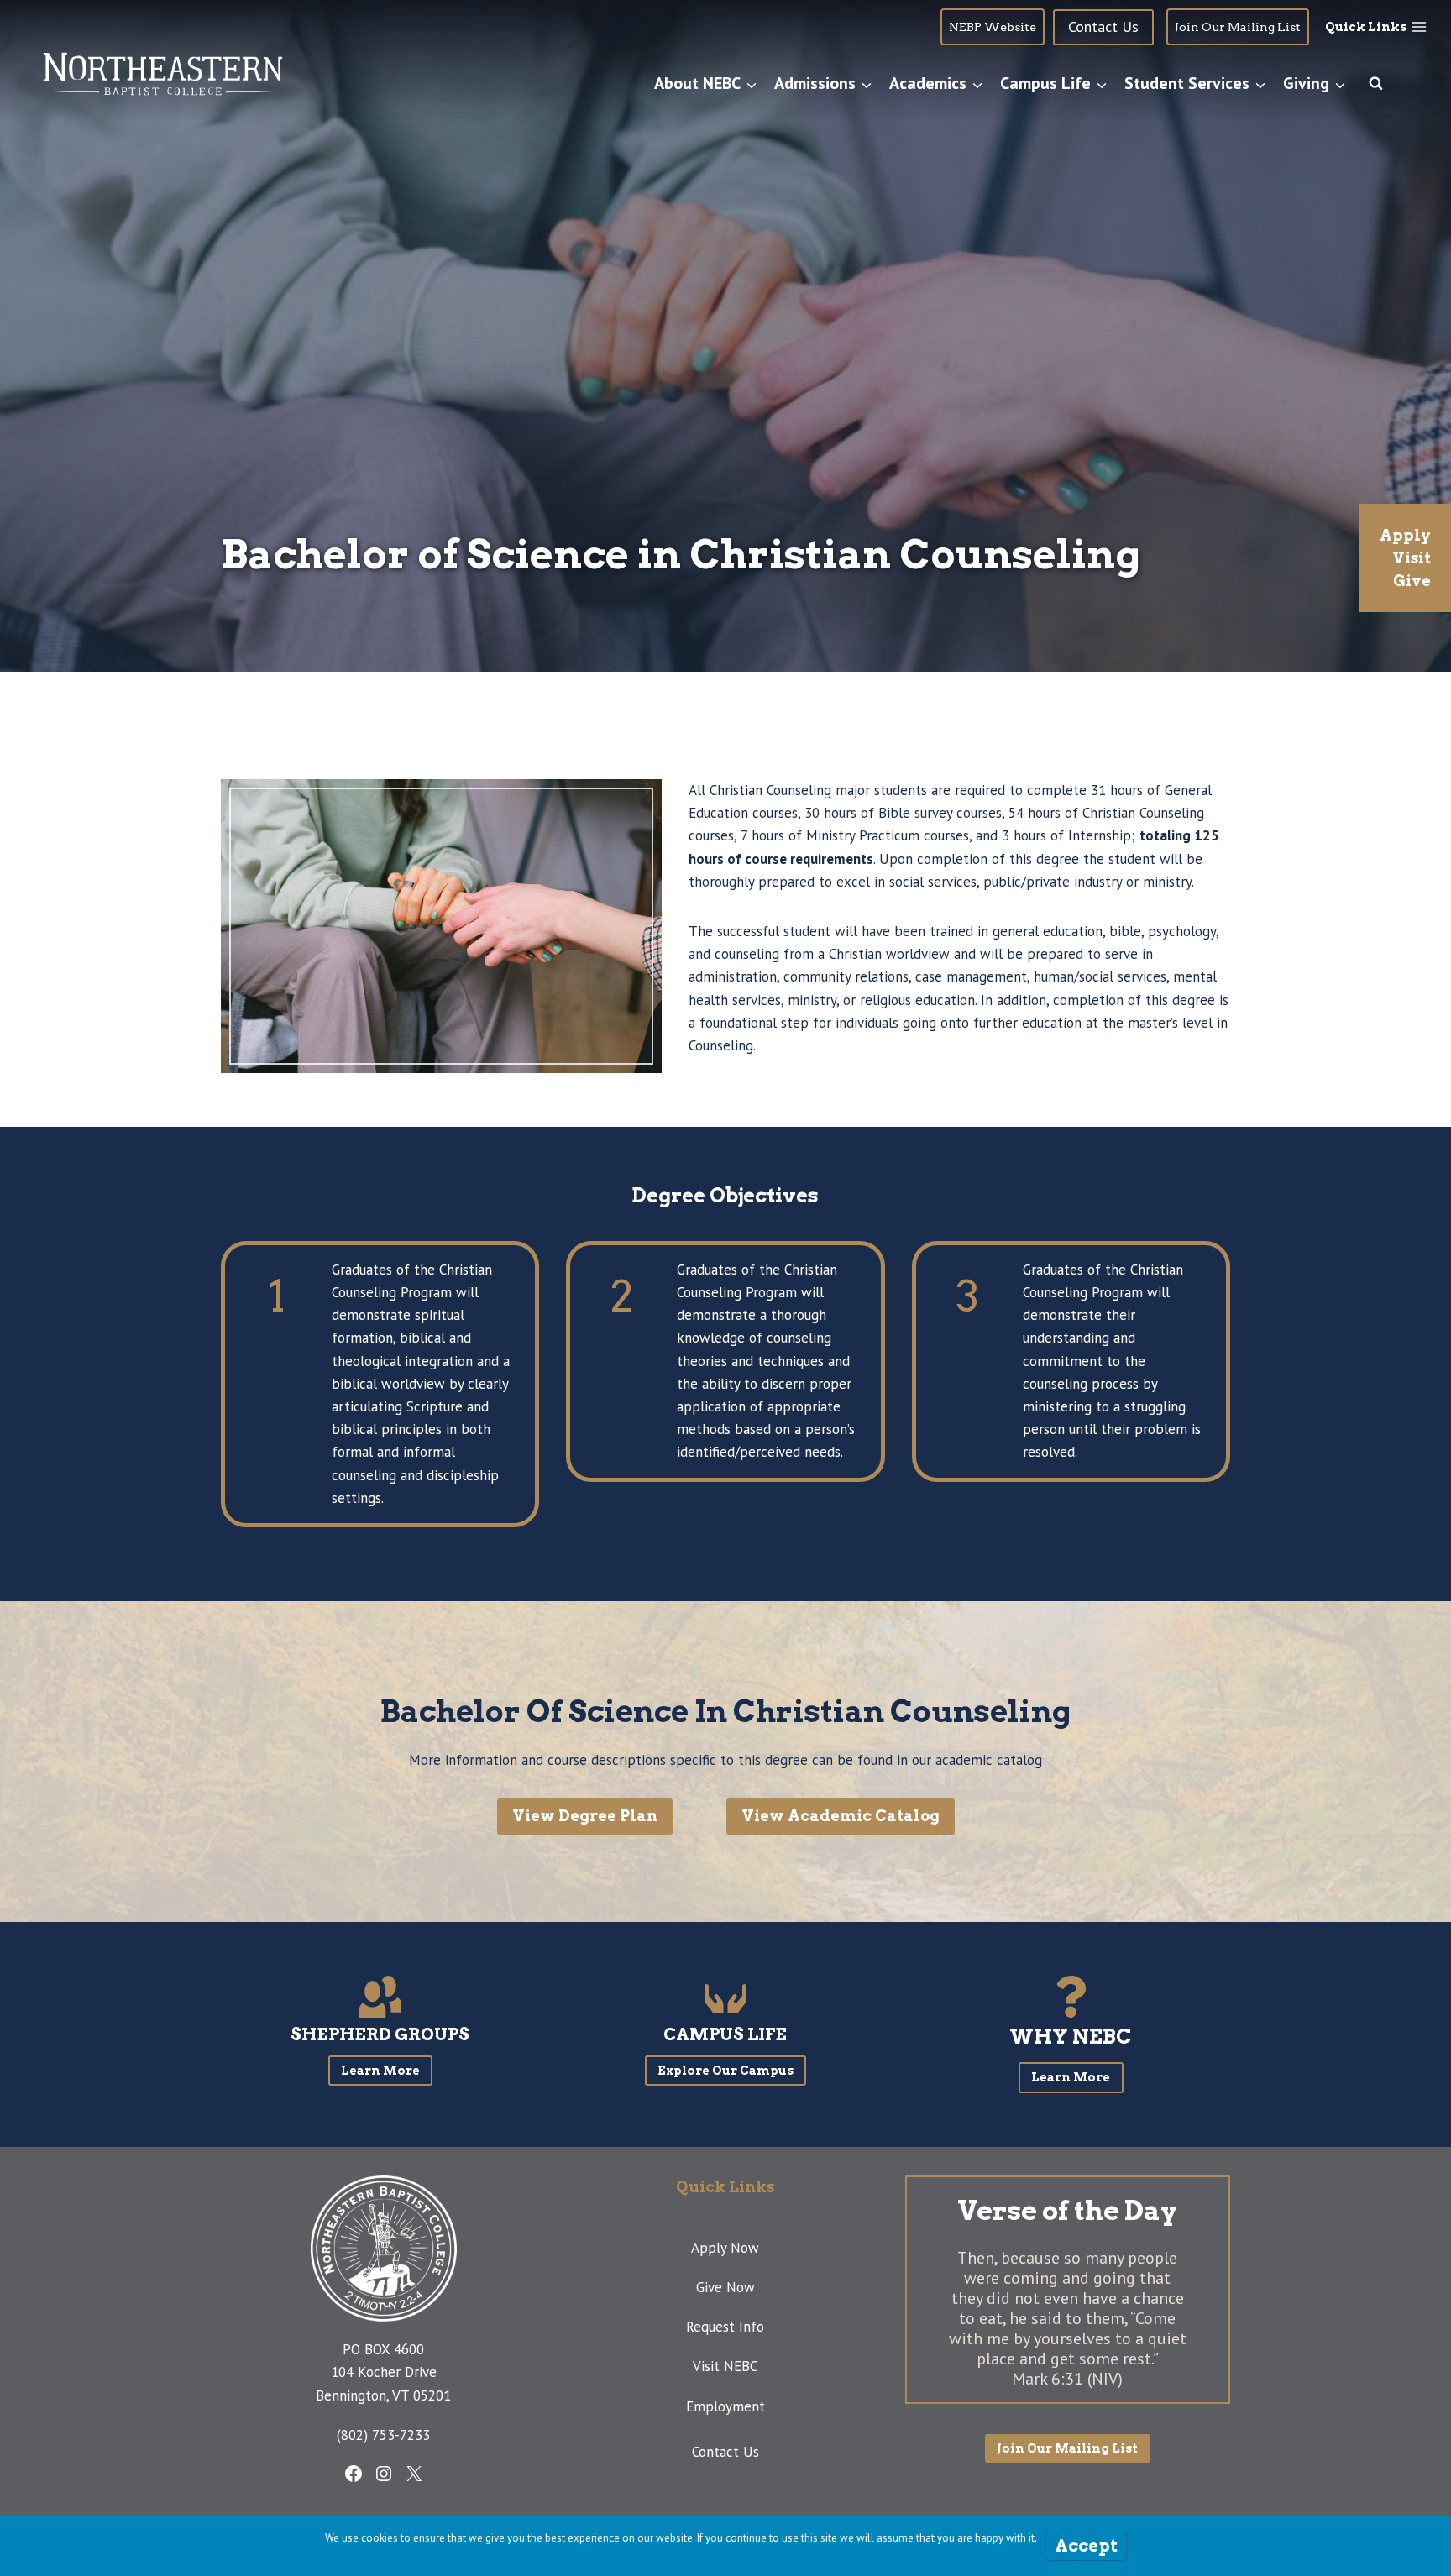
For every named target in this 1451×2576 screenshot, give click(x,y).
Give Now (725, 2287)
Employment (725, 2406)
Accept (1086, 2546)
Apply (1405, 535)
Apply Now (725, 2248)
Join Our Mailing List (1238, 27)
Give (1412, 581)
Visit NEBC (725, 2366)
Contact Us (725, 2452)
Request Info (725, 2327)
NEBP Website (993, 27)
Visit (1412, 558)
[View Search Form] (1376, 84)
